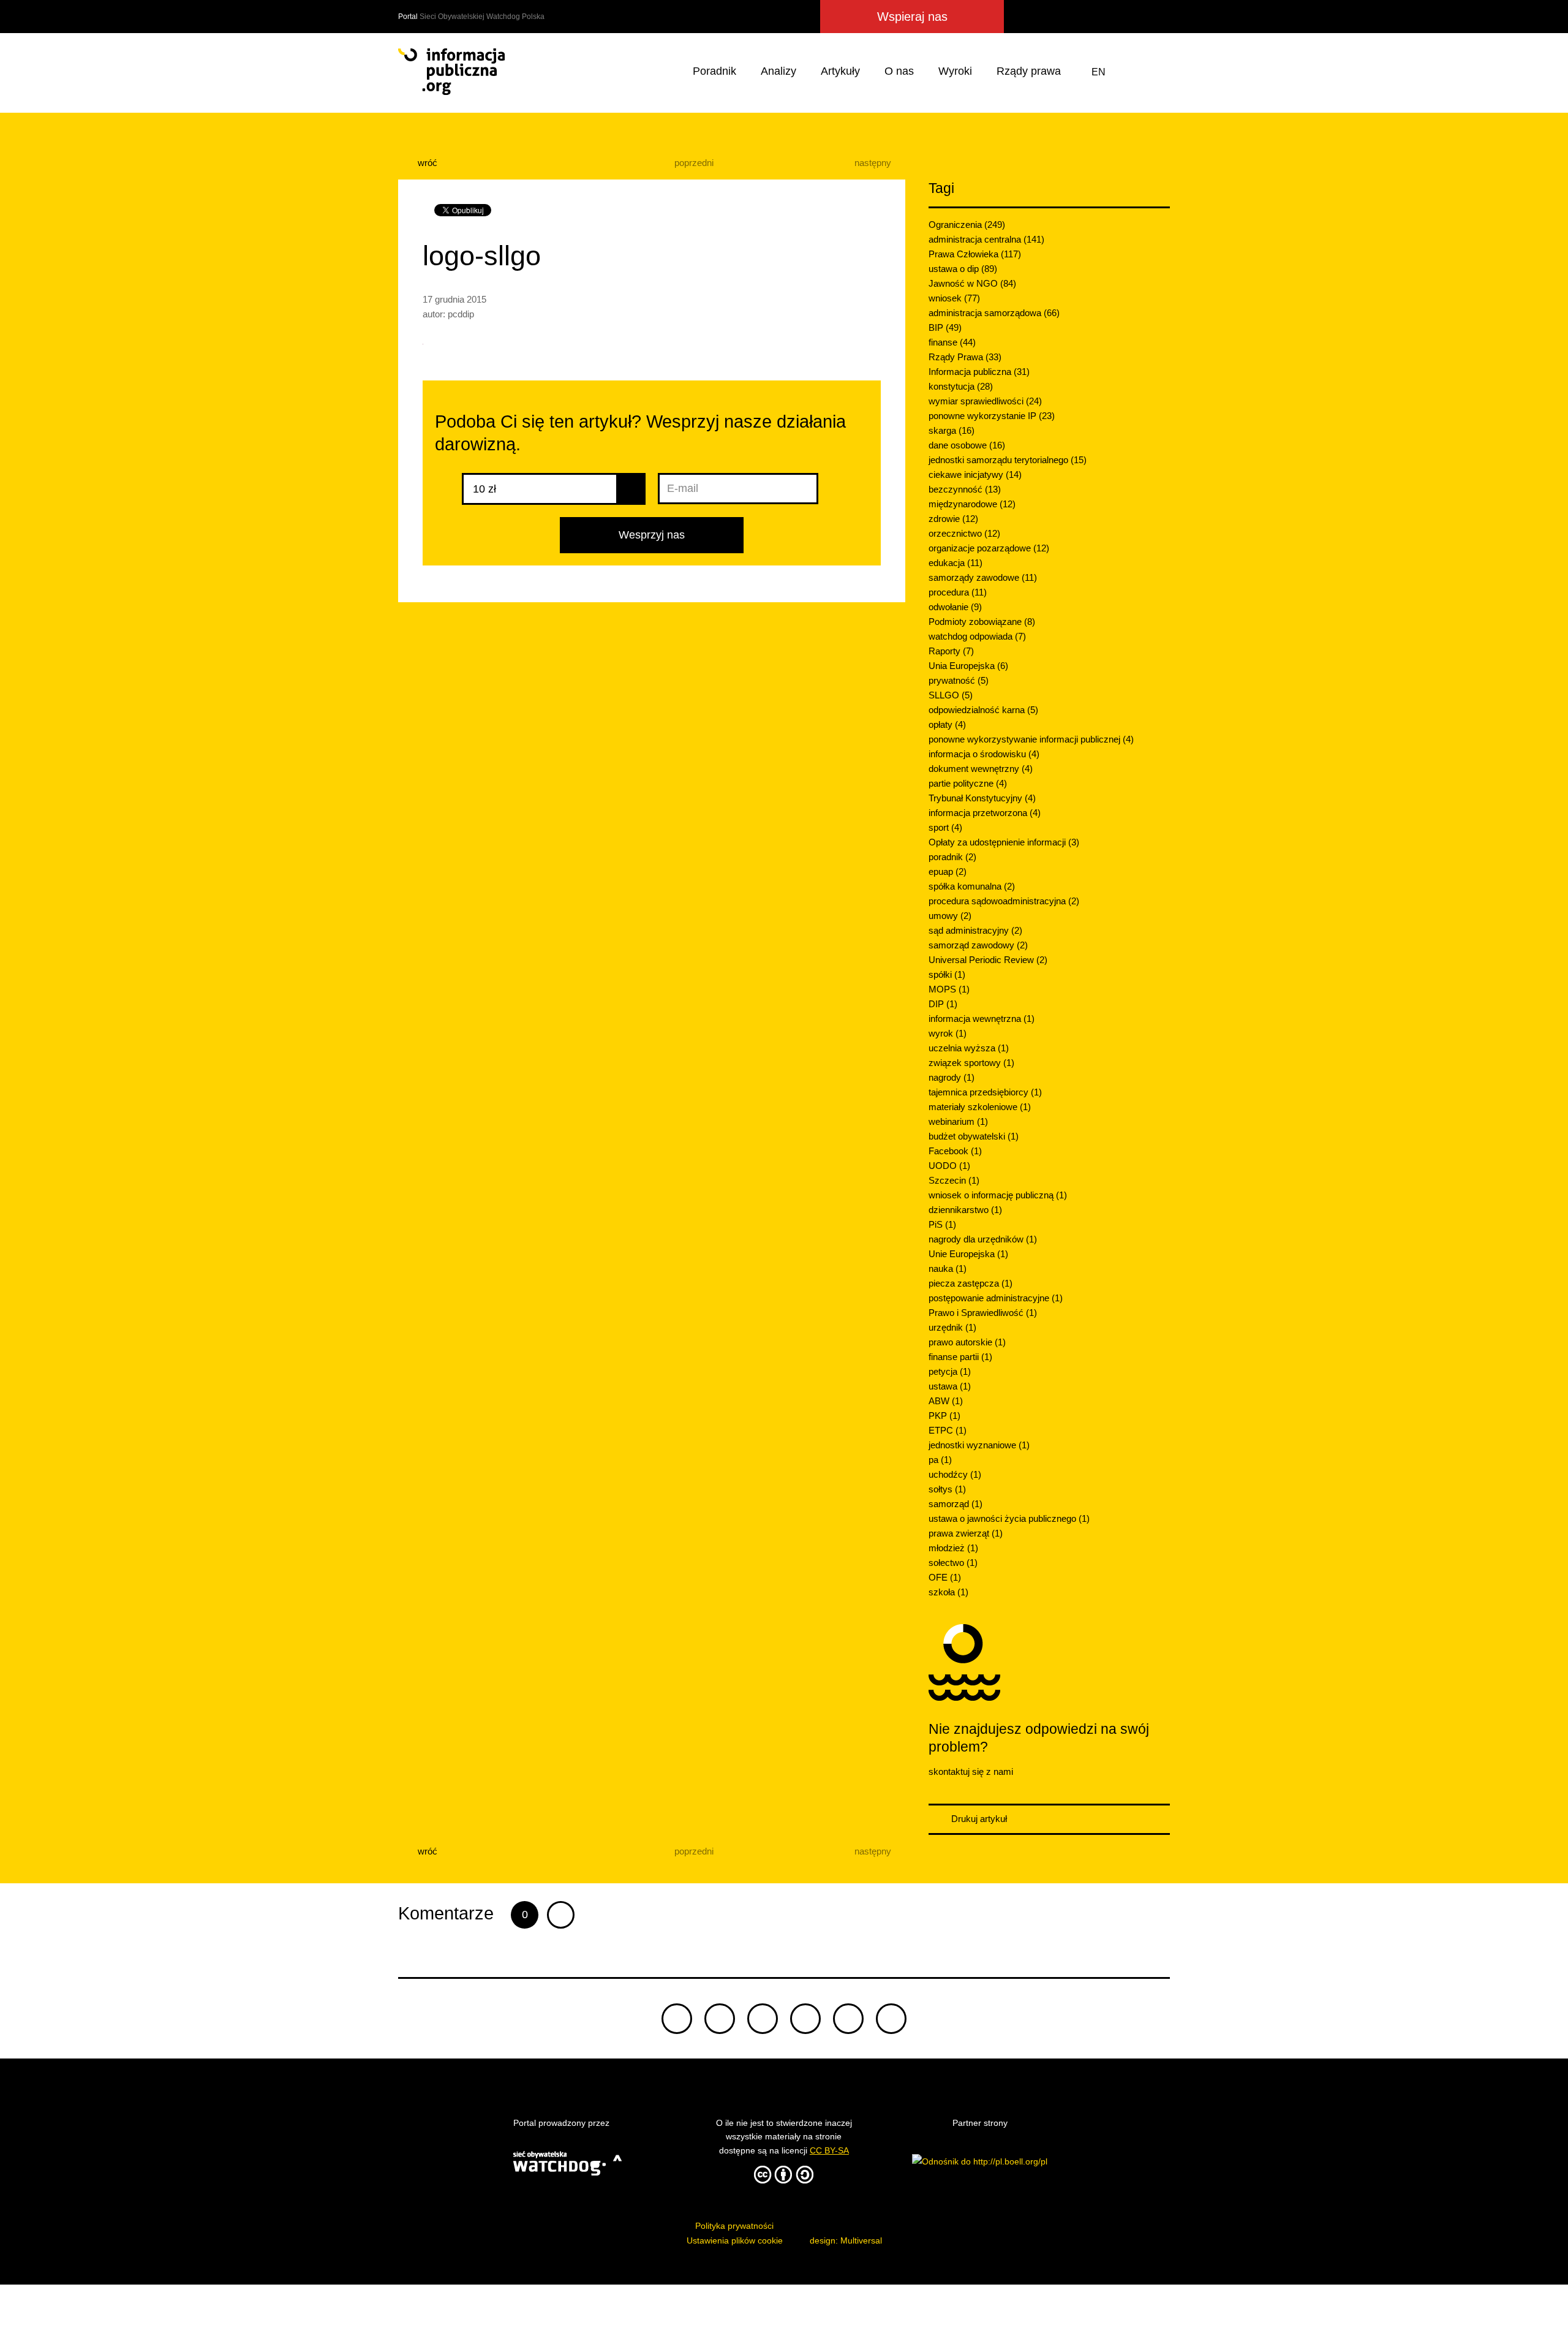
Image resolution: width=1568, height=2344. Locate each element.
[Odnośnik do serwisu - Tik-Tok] (1022, 17)
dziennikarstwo (965, 1210)
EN (1099, 72)
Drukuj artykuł (978, 1819)
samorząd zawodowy (978, 945)
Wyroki (955, 71)
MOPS (949, 989)
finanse (952, 342)
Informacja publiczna (979, 372)
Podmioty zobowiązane (982, 622)
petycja (950, 1371)
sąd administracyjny (975, 930)
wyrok (948, 1033)
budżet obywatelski (974, 1136)
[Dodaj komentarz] (561, 1915)
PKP (944, 1416)
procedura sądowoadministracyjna (1004, 901)
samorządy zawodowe (983, 577)
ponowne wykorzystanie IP (992, 416)
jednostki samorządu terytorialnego (1008, 460)
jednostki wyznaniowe (979, 1445)
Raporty (951, 651)
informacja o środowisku (984, 754)
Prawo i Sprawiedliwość (983, 1313)
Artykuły (840, 71)
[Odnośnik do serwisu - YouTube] (1136, 17)
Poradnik (714, 71)
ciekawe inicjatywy (975, 474)
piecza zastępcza (971, 1283)
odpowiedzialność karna (983, 710)
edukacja (956, 563)
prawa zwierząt (966, 1533)
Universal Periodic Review (988, 960)
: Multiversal (846, 2240)
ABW (946, 1401)
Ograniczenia (967, 225)
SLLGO (951, 695)
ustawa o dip (963, 269)
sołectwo (953, 1563)
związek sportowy (971, 1063)
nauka (948, 1268)
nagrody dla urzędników (983, 1239)
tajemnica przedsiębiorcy (985, 1092)
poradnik (952, 857)
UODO (949, 1166)
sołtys (947, 1489)
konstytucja (961, 386)
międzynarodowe (972, 504)
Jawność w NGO (972, 283)
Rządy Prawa (965, 357)
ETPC (948, 1430)
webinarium (958, 1121)
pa (940, 1460)
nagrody (952, 1077)
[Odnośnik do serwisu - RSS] (1159, 17)
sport (945, 827)
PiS (942, 1224)
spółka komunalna (972, 886)
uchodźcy (955, 1474)
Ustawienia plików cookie (735, 2240)
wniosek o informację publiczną (998, 1195)
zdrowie (953, 519)
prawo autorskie (967, 1342)
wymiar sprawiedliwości (985, 401)
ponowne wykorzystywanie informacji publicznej (1031, 739)
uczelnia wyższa (969, 1048)
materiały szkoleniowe (980, 1107)
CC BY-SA (829, 2150)
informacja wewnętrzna (982, 1019)
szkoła (948, 1592)
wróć (426, 163)
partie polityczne (968, 783)
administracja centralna (986, 239)
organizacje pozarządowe (989, 548)
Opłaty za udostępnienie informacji (1004, 842)
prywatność (959, 680)
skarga (952, 430)
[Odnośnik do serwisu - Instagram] (1112, 17)
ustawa (950, 1386)
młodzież (953, 1548)
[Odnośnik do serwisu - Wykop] (1089, 17)
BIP (945, 327)
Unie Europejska (968, 1254)
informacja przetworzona (985, 813)
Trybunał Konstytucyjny (982, 798)
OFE (945, 1577)
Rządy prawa (1029, 71)
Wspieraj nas (912, 17)
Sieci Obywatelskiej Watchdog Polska (482, 17)
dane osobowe (967, 445)
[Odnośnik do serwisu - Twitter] (1047, 17)
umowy (950, 916)
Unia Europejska (968, 666)
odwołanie (955, 607)
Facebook (955, 1151)
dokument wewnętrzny (981, 769)
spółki (947, 974)
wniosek (954, 298)
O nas (899, 71)
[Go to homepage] (451, 72)
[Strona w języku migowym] (1129, 72)
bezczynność (965, 489)
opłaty (947, 724)
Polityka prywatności (734, 2226)
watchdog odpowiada (977, 636)
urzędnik (952, 1327)
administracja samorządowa (994, 313)
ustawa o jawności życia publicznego (1009, 1518)
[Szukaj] (1158, 72)
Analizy (778, 71)
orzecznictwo (964, 533)
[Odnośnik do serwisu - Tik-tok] (677, 2019)
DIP (943, 1004)
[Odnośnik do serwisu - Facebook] (1068, 17)
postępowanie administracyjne (996, 1298)
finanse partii (960, 1357)
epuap (948, 871)
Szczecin (954, 1180)
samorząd (956, 1504)
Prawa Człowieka (975, 254)
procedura (958, 592)
